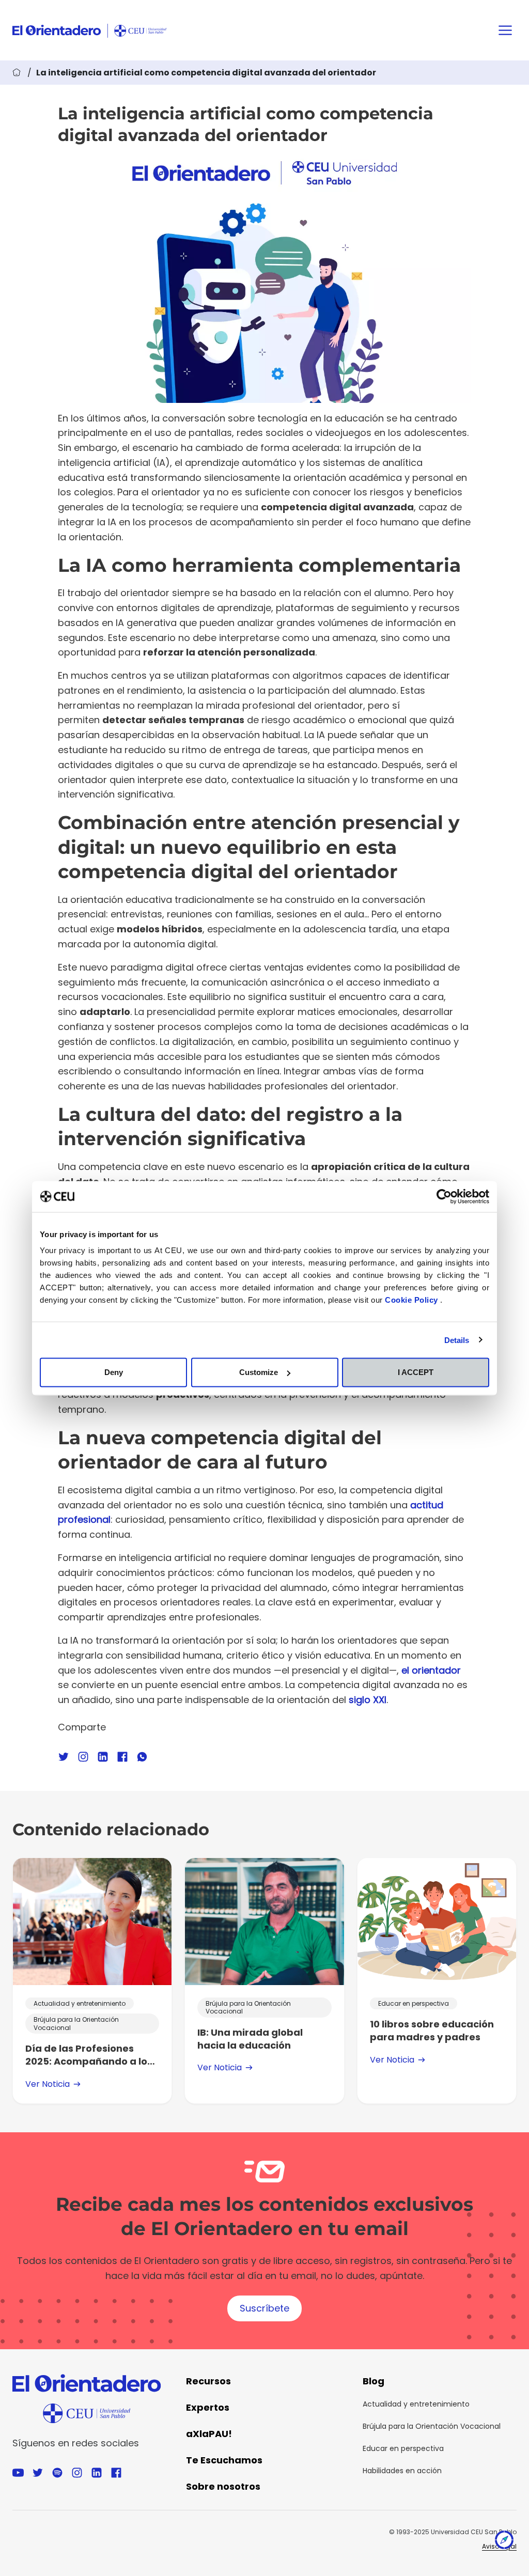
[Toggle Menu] (505, 30)
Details (457, 1340)
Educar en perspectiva (403, 2448)
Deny (114, 1372)
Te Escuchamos (224, 2460)
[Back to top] (504, 2542)
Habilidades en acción (402, 2471)
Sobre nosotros (223, 2486)
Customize (259, 1372)
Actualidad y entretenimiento (416, 2404)
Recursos (208, 2381)
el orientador (431, 1670)
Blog (374, 2381)
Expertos (208, 2407)
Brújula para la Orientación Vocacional (432, 2426)
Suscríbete (264, 2308)
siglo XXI (368, 1700)
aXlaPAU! (209, 2434)
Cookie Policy (413, 1300)
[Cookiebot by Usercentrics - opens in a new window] (444, 1196)
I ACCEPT (416, 1372)
